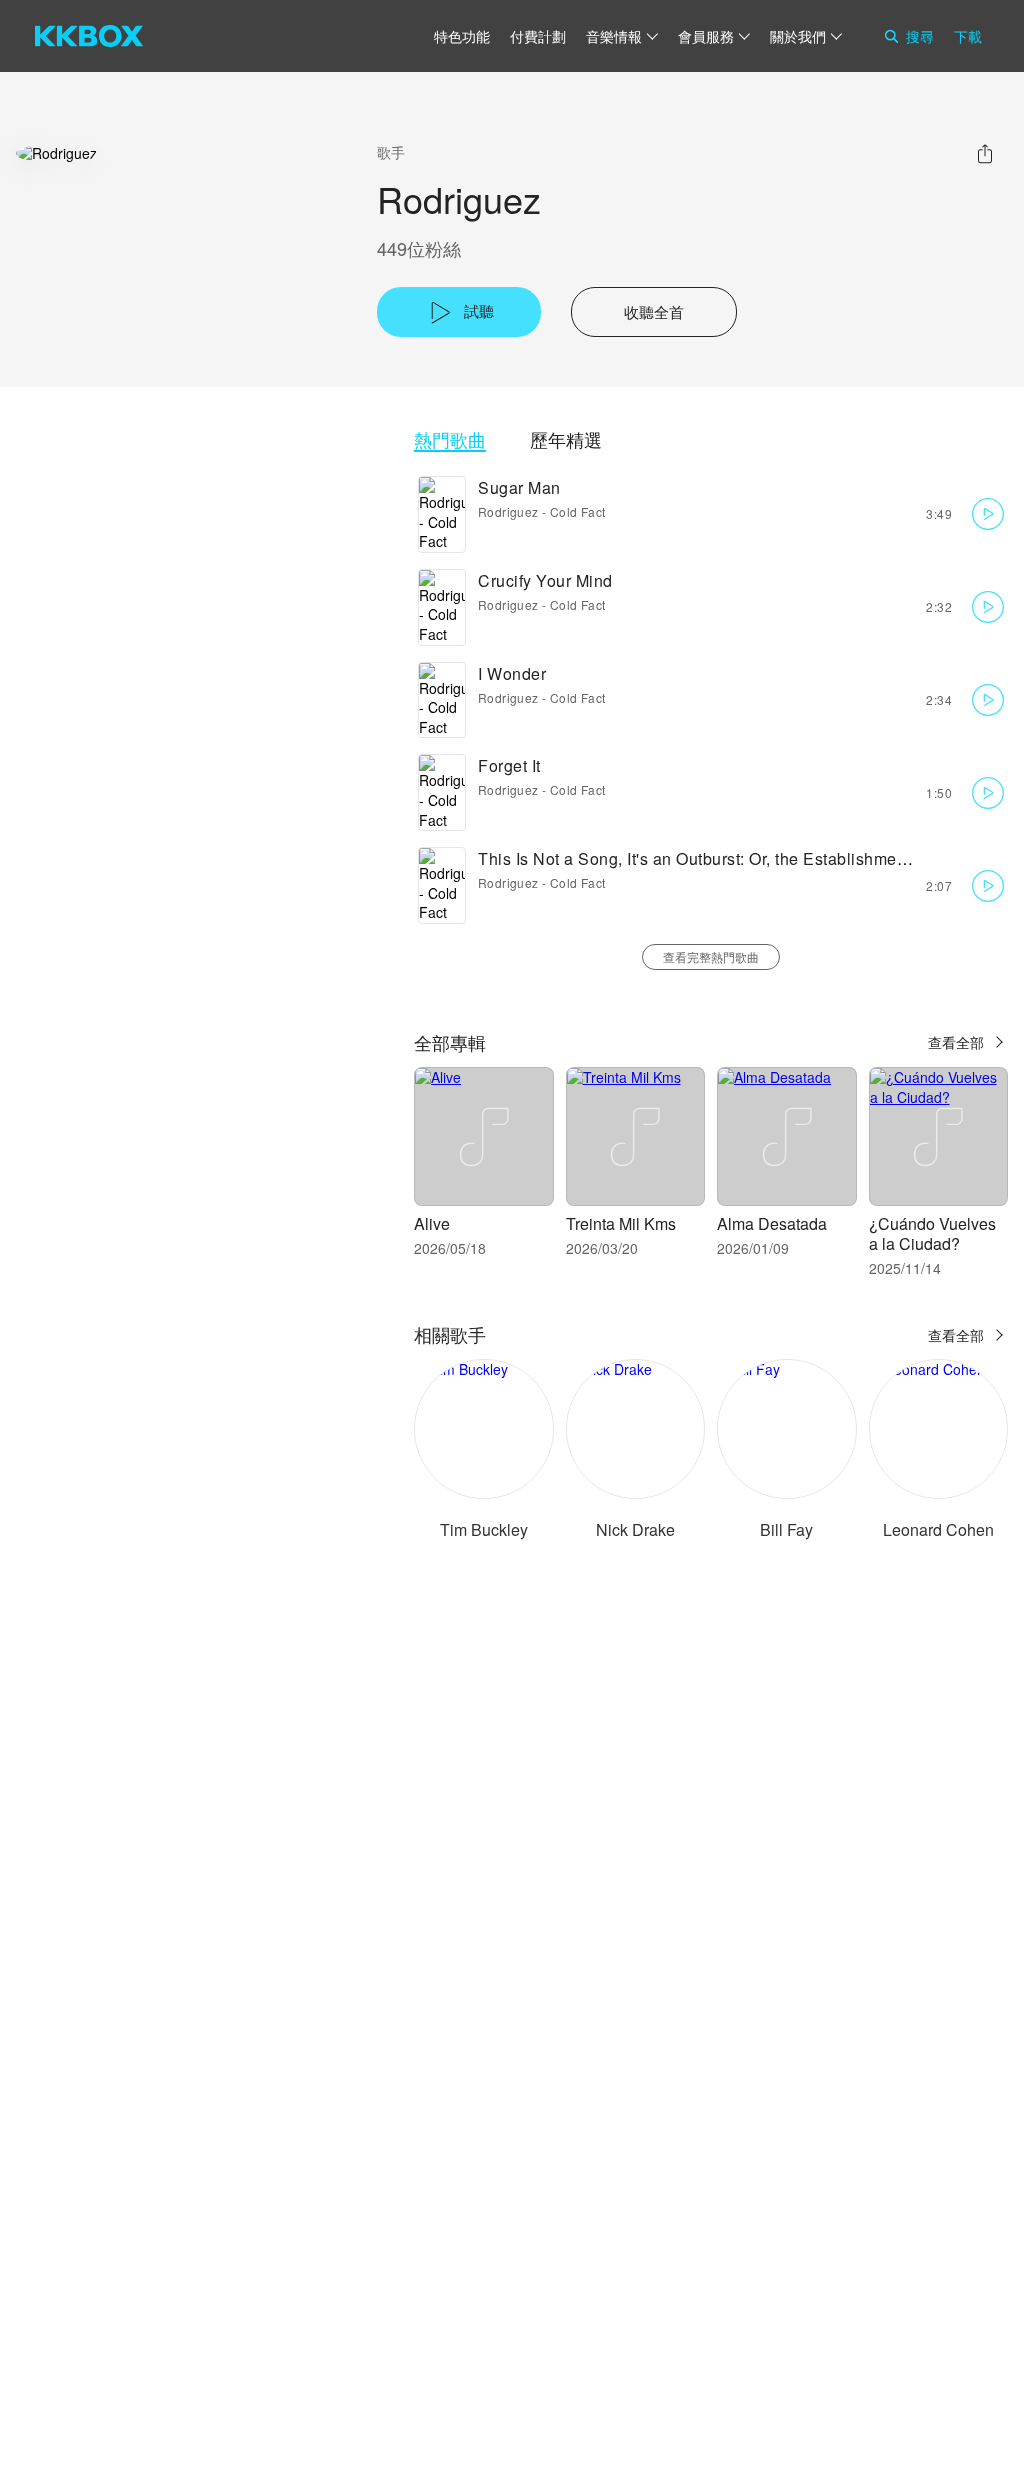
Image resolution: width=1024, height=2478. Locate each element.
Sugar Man (519, 487)
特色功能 (462, 36)
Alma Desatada (772, 1223)
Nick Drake (635, 1529)
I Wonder (512, 673)
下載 (968, 36)
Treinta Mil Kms (621, 1223)
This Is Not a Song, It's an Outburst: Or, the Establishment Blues (718, 858)
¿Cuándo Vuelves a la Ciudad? (932, 1233)
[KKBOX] (89, 36)
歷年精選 (566, 439)
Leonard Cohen (938, 1529)
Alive (432, 1223)
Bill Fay (786, 1529)
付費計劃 (538, 36)
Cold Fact (578, 511)
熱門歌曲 (450, 439)
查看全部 (956, 1042)
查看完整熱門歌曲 (711, 956)
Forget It (509, 765)
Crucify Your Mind (545, 580)
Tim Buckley (484, 1529)
